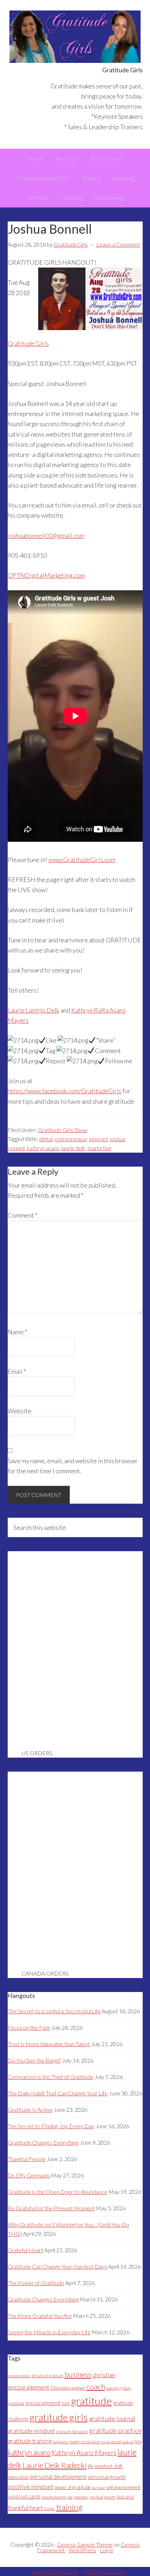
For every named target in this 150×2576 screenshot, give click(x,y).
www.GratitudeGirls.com (82, 860)
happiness (61, 2442)
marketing (99, 1148)
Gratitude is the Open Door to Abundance (58, 2192)
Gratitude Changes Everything (43, 2142)
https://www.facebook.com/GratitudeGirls (65, 1091)
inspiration (90, 2442)
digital (46, 1139)
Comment (22, 1215)
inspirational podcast (118, 2442)
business (78, 2374)
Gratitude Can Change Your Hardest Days (57, 2266)
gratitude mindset (31, 2431)
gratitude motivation (72, 2432)
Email (17, 1371)
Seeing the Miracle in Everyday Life (49, 2332)
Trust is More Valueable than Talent (49, 2044)
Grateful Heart (25, 2250)
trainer (50, 2508)
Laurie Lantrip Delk (33, 1010)
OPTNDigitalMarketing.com (46, 575)
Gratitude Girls (75, 37)
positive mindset (31, 2487)
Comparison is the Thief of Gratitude (51, 2077)
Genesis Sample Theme (85, 2544)
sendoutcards (54, 2497)
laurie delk (73, 1148)
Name (17, 1332)
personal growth (107, 2477)
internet (99, 1139)
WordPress (82, 2550)
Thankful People (27, 2159)
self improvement (123, 2487)
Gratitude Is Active (30, 2110)
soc (70, 2497)
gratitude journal (112, 2418)
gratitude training (30, 2441)
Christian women (68, 2388)
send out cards (24, 2497)
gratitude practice (115, 2431)
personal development (58, 2477)
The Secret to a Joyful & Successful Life (54, 2011)
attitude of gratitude (47, 2376)
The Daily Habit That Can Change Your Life (58, 2093)
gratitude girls (59, 2417)
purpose (98, 2487)
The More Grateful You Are (40, 2316)
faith (66, 2403)
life (91, 2466)
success (125, 2497)
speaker (81, 2497)
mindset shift (109, 2466)
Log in (107, 2550)
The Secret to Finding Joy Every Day (51, 2126)
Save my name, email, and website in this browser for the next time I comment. (73, 1466)
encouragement (43, 2403)
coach (96, 2387)
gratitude (92, 2401)
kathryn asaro (43, 1148)
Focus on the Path (29, 2027)
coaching (114, 2388)
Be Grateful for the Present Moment (51, 2208)
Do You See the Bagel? (34, 2060)
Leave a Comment (118, 244)
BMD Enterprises (104, 2571)
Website (20, 1411)
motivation (18, 2477)
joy (138, 2441)
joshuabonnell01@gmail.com (46, 535)
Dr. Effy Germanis (29, 2175)
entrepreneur (71, 1139)
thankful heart (25, 2508)
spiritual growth (102, 2497)
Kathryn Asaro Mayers (84, 2453)
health (75, 2442)
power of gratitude (73, 2487)
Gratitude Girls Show (63, 1130)
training (69, 2507)
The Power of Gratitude (36, 2283)
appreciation (19, 2376)
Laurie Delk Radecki (55, 2465)
